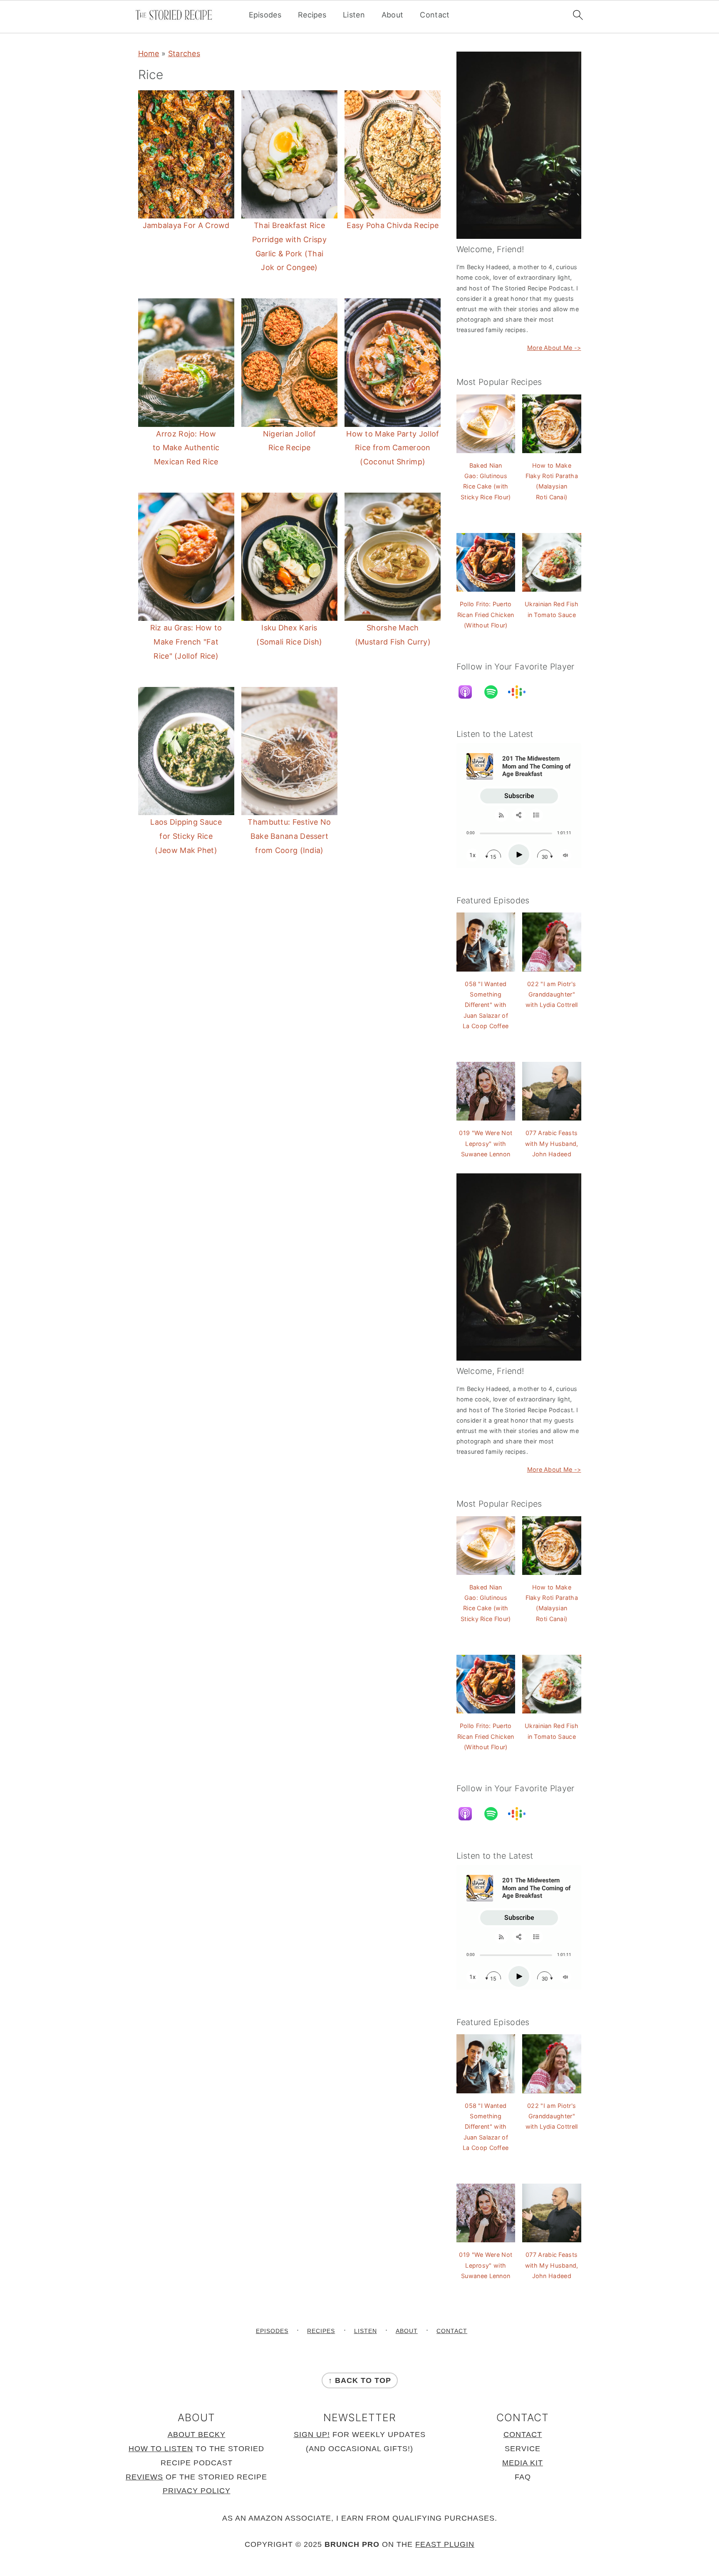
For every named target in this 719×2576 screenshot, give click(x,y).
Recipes (312, 15)
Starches (184, 53)
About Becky (197, 2435)
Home (149, 53)
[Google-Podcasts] (521, 692)
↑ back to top (360, 2380)
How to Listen (161, 2449)
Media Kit (523, 2463)
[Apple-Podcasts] (469, 692)
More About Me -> (554, 348)
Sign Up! (312, 2435)
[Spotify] (495, 692)
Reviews (144, 2477)
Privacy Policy (197, 2491)
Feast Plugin (445, 2545)
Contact (435, 15)
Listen (354, 15)
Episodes (265, 15)
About (393, 15)
